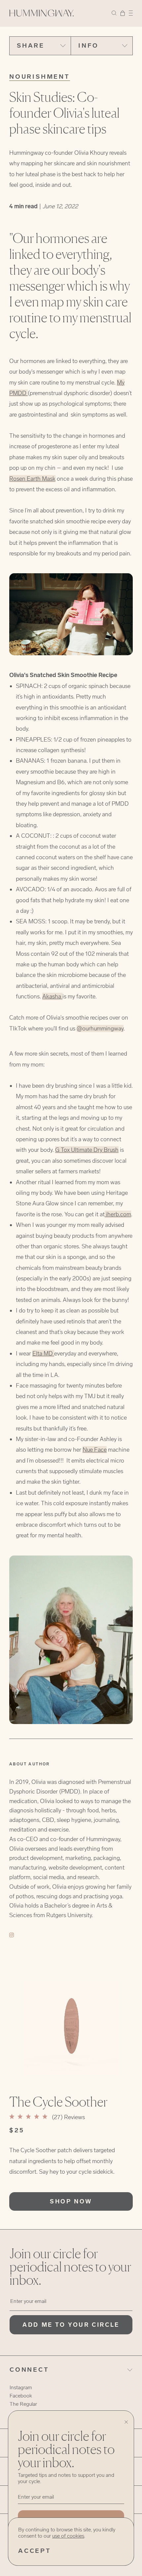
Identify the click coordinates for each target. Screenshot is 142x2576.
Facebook (21, 2396)
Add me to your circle (71, 2325)
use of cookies (68, 2536)
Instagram (21, 2387)
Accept (35, 2551)
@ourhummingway (100, 1028)
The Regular (23, 2404)
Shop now (71, 2201)
